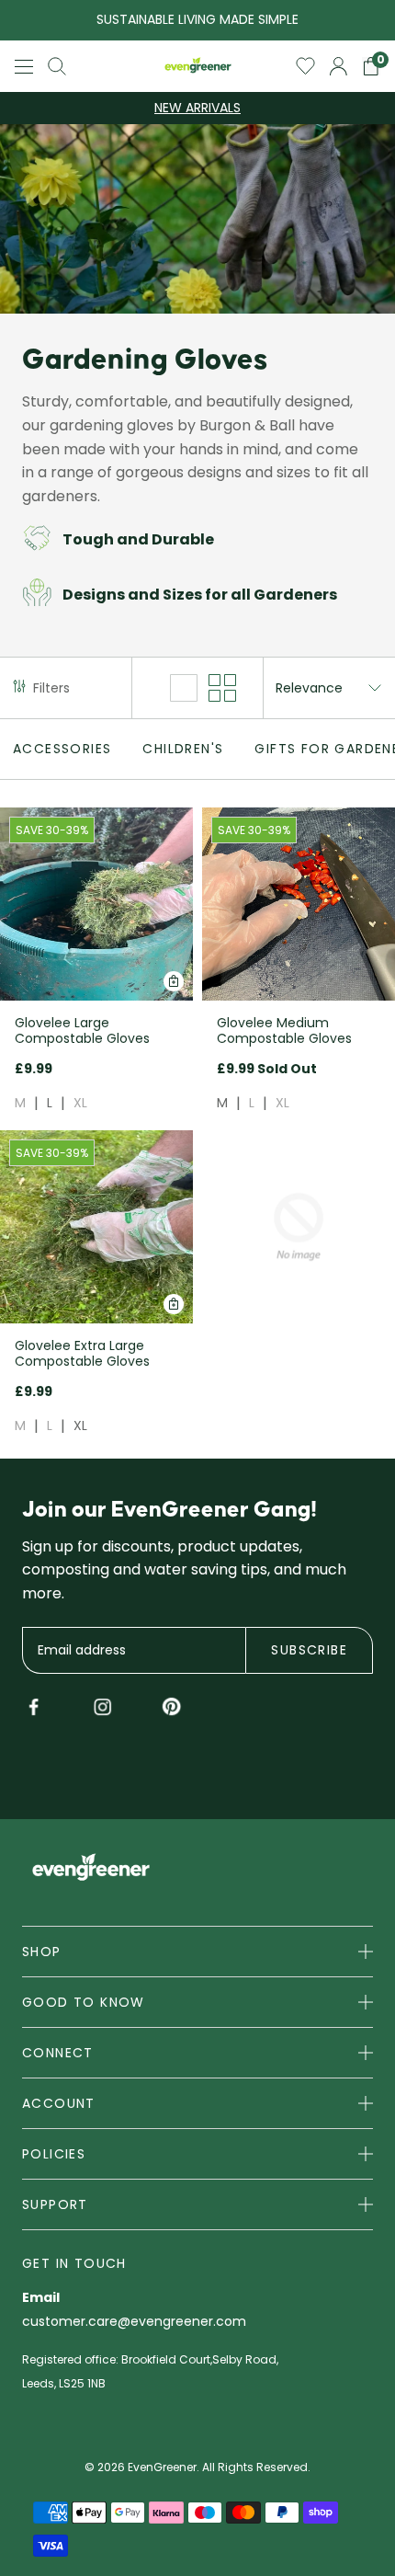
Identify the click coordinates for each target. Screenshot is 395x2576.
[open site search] (57, 66)
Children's (183, 749)
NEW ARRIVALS (197, 108)
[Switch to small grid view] (222, 688)
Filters (51, 688)
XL (80, 1103)
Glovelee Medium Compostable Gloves (284, 1030)
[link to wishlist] (305, 66)
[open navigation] (24, 67)
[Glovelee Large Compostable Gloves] (96, 904)
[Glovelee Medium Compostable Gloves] (299, 904)
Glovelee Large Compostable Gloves (82, 1030)
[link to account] (339, 66)
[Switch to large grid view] (184, 688)
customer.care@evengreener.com (134, 2323)
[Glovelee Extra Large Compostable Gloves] (96, 1227)
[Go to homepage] (198, 66)
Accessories (62, 749)
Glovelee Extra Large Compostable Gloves (82, 1353)
